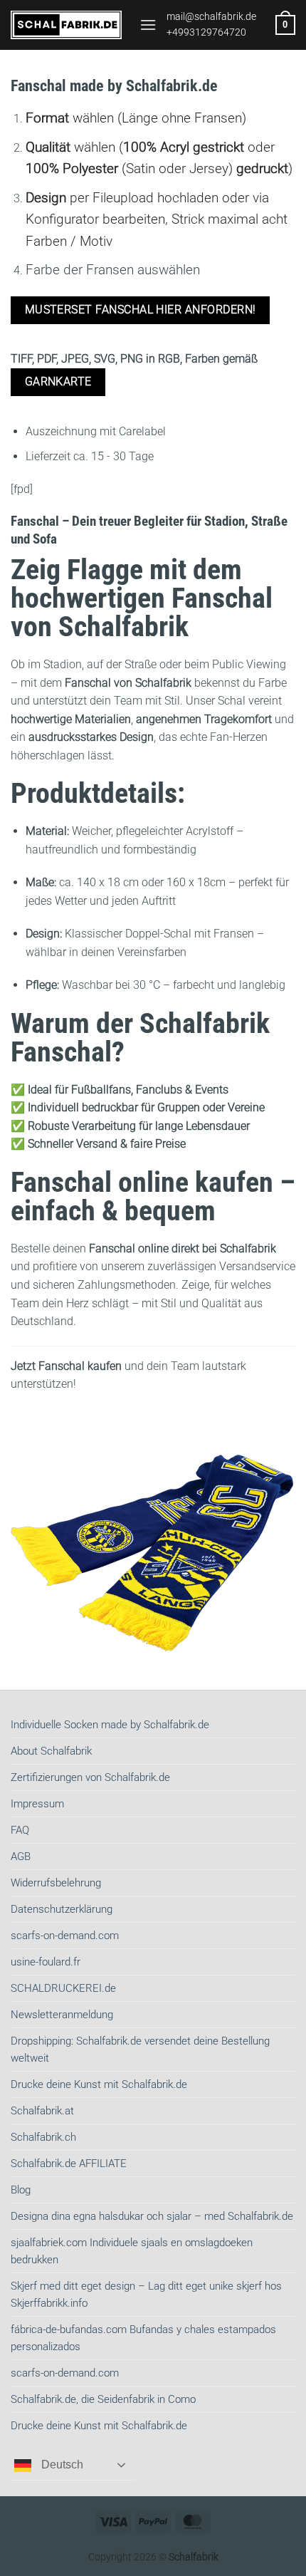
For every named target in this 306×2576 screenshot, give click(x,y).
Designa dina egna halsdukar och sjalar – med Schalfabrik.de (152, 2216)
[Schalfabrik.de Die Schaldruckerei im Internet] (70, 25)
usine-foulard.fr (46, 1962)
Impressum (37, 1804)
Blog (21, 2190)
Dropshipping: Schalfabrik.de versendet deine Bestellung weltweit (140, 2050)
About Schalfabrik (51, 1751)
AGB (21, 1856)
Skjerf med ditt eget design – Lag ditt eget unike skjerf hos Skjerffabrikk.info (146, 2295)
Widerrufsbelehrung (56, 1883)
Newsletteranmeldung (62, 2015)
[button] (148, 25)
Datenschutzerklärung (62, 1909)
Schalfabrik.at (42, 2111)
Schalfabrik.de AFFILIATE (69, 2164)
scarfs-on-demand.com (65, 1936)
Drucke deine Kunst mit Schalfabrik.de (99, 2084)
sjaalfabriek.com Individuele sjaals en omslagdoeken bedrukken (132, 2251)
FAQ (20, 1830)
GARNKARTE (58, 382)
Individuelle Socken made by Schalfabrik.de (110, 1725)
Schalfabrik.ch (43, 2137)
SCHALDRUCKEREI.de (63, 1988)
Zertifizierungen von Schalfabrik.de (90, 1777)
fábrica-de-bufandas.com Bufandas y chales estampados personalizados (143, 2338)
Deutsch (61, 2465)
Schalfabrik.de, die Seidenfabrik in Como (103, 2399)
